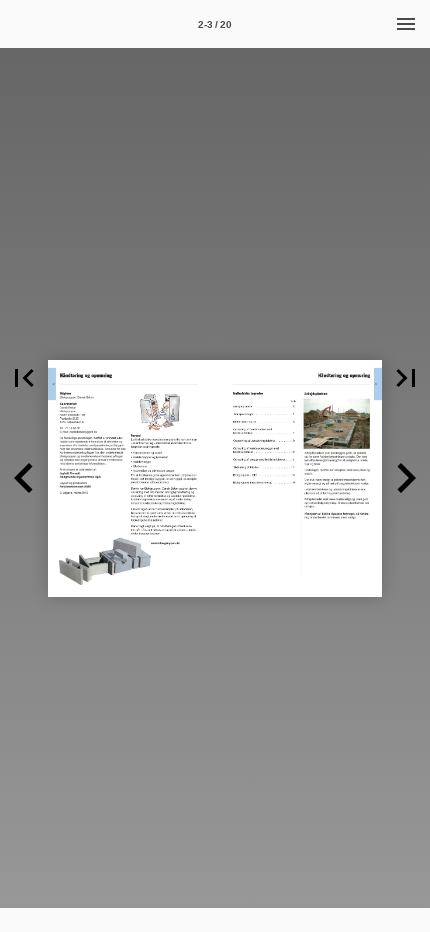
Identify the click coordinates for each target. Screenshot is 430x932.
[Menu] (406, 24)
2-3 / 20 (215, 24)
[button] (24, 378)
